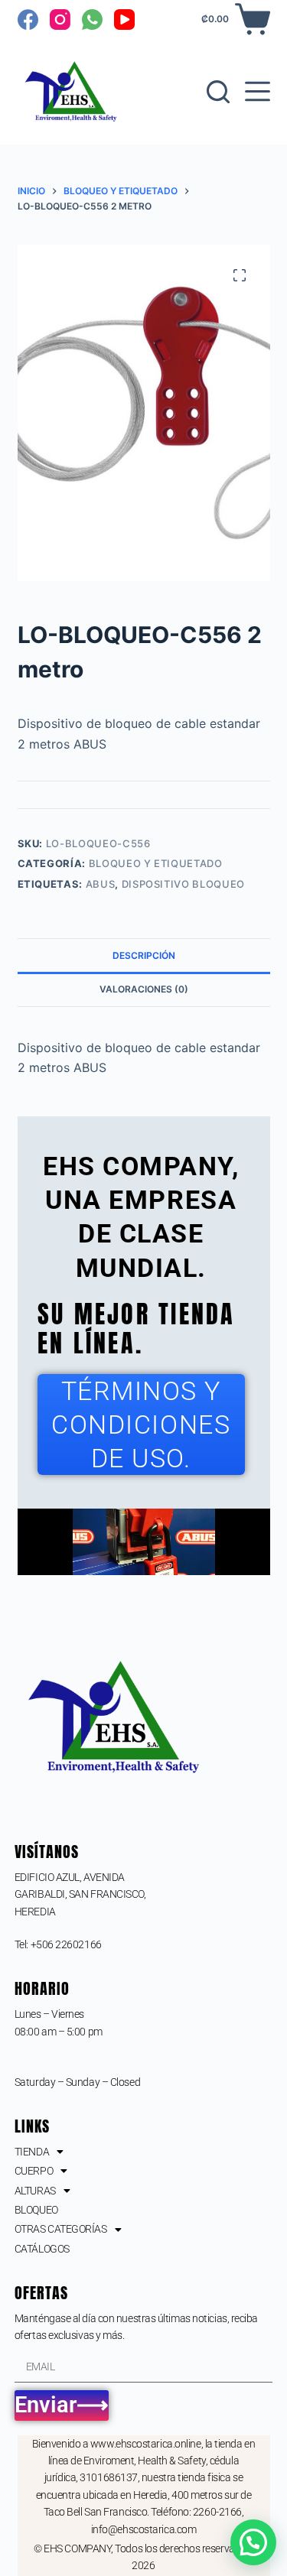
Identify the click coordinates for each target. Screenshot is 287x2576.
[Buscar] (218, 92)
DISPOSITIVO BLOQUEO (183, 884)
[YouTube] (124, 19)
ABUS (101, 884)
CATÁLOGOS (42, 2249)
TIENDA (32, 2152)
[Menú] (258, 91)
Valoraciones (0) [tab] (144, 989)
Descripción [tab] (144, 955)
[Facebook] (28, 19)
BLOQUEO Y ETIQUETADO (156, 863)
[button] (253, 2542)
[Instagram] (60, 19)
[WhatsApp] (92, 19)
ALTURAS (35, 2191)
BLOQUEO (36, 2210)
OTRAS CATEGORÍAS (61, 2229)
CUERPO (34, 2171)
